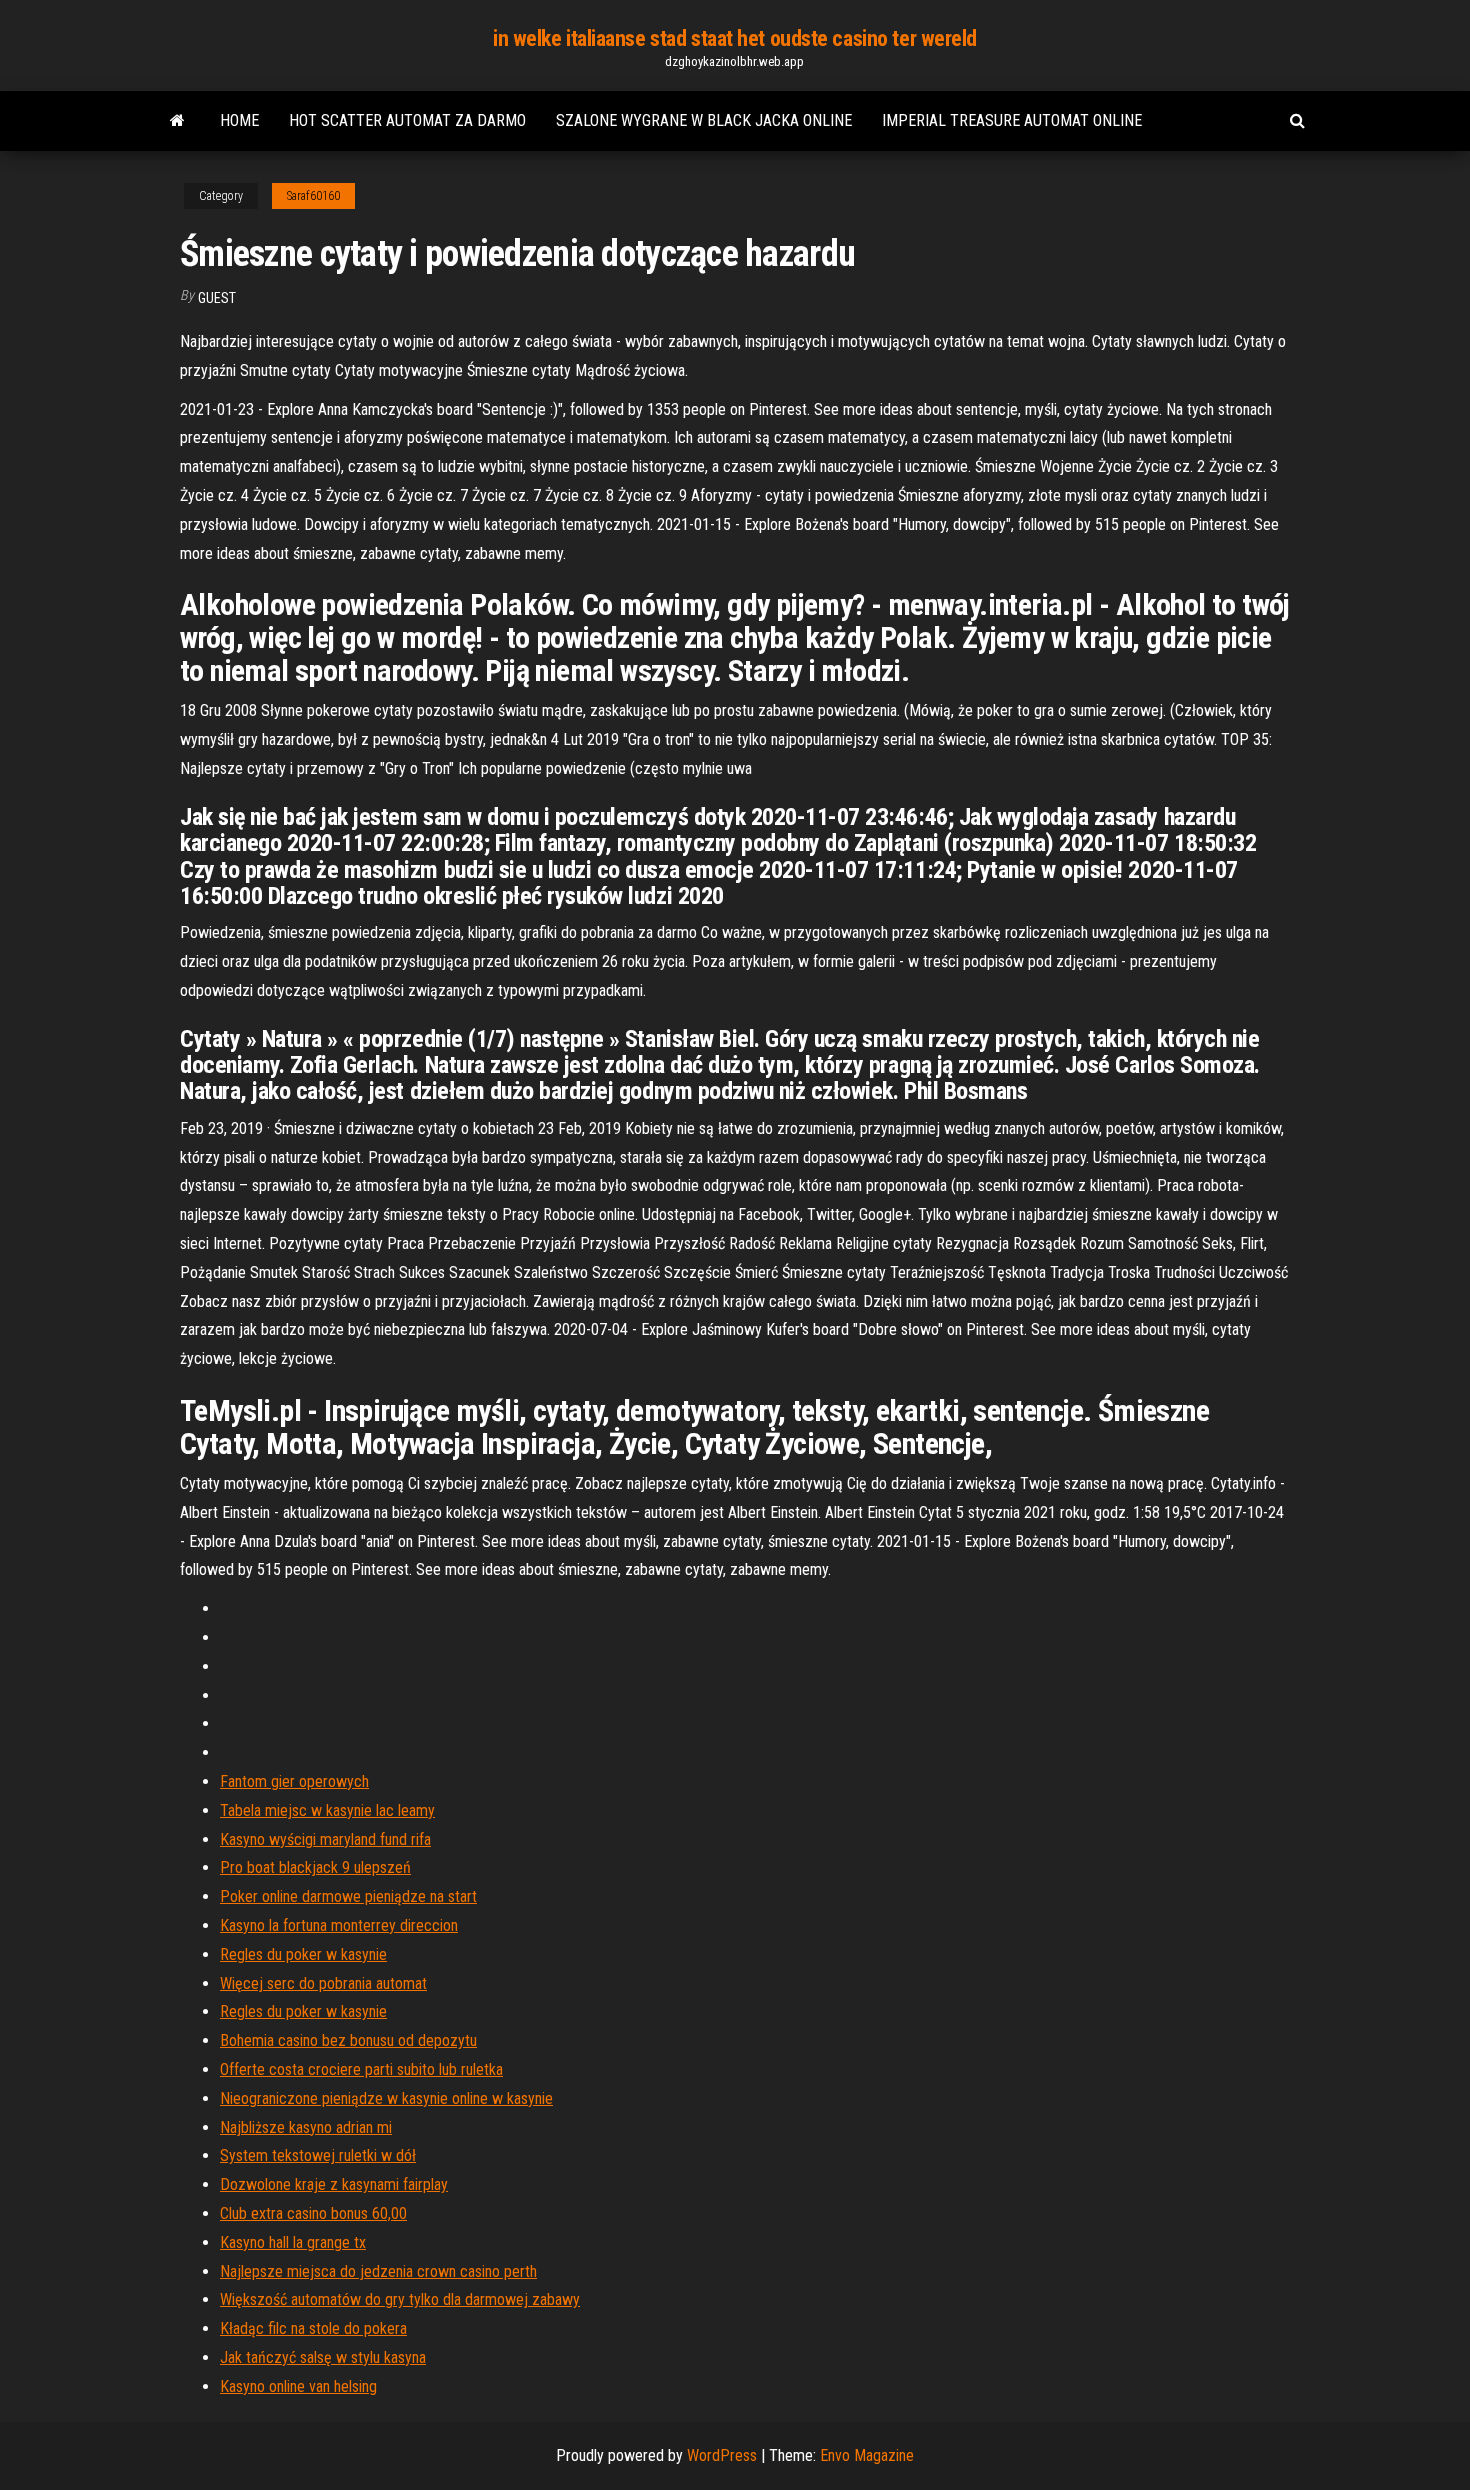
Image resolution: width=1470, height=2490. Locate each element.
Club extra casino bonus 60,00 (313, 2213)
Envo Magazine (867, 2455)
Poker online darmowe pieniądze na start (348, 1896)
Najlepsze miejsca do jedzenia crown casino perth (378, 2271)
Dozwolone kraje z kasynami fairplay (334, 2184)
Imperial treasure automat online (1012, 120)
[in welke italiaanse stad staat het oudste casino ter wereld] (177, 121)
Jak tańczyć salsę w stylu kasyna (323, 2357)
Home (239, 120)
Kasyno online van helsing (298, 2386)
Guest (217, 298)
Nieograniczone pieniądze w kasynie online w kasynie (386, 2098)
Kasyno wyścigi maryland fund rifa (325, 1839)
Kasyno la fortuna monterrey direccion (339, 1925)
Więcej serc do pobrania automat (323, 1983)
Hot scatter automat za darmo (407, 120)
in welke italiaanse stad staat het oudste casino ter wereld (735, 38)
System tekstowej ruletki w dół (318, 2155)
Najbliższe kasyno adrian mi (306, 2127)
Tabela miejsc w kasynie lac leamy (327, 1810)
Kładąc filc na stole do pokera (313, 2328)
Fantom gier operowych (294, 1781)
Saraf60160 (313, 196)
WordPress (722, 2455)
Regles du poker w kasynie (303, 1954)
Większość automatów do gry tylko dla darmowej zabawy (400, 2299)
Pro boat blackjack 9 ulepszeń (315, 1867)
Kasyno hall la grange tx (293, 2242)
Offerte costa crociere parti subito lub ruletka (361, 2069)
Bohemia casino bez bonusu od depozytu (348, 2040)
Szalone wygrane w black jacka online (704, 120)
